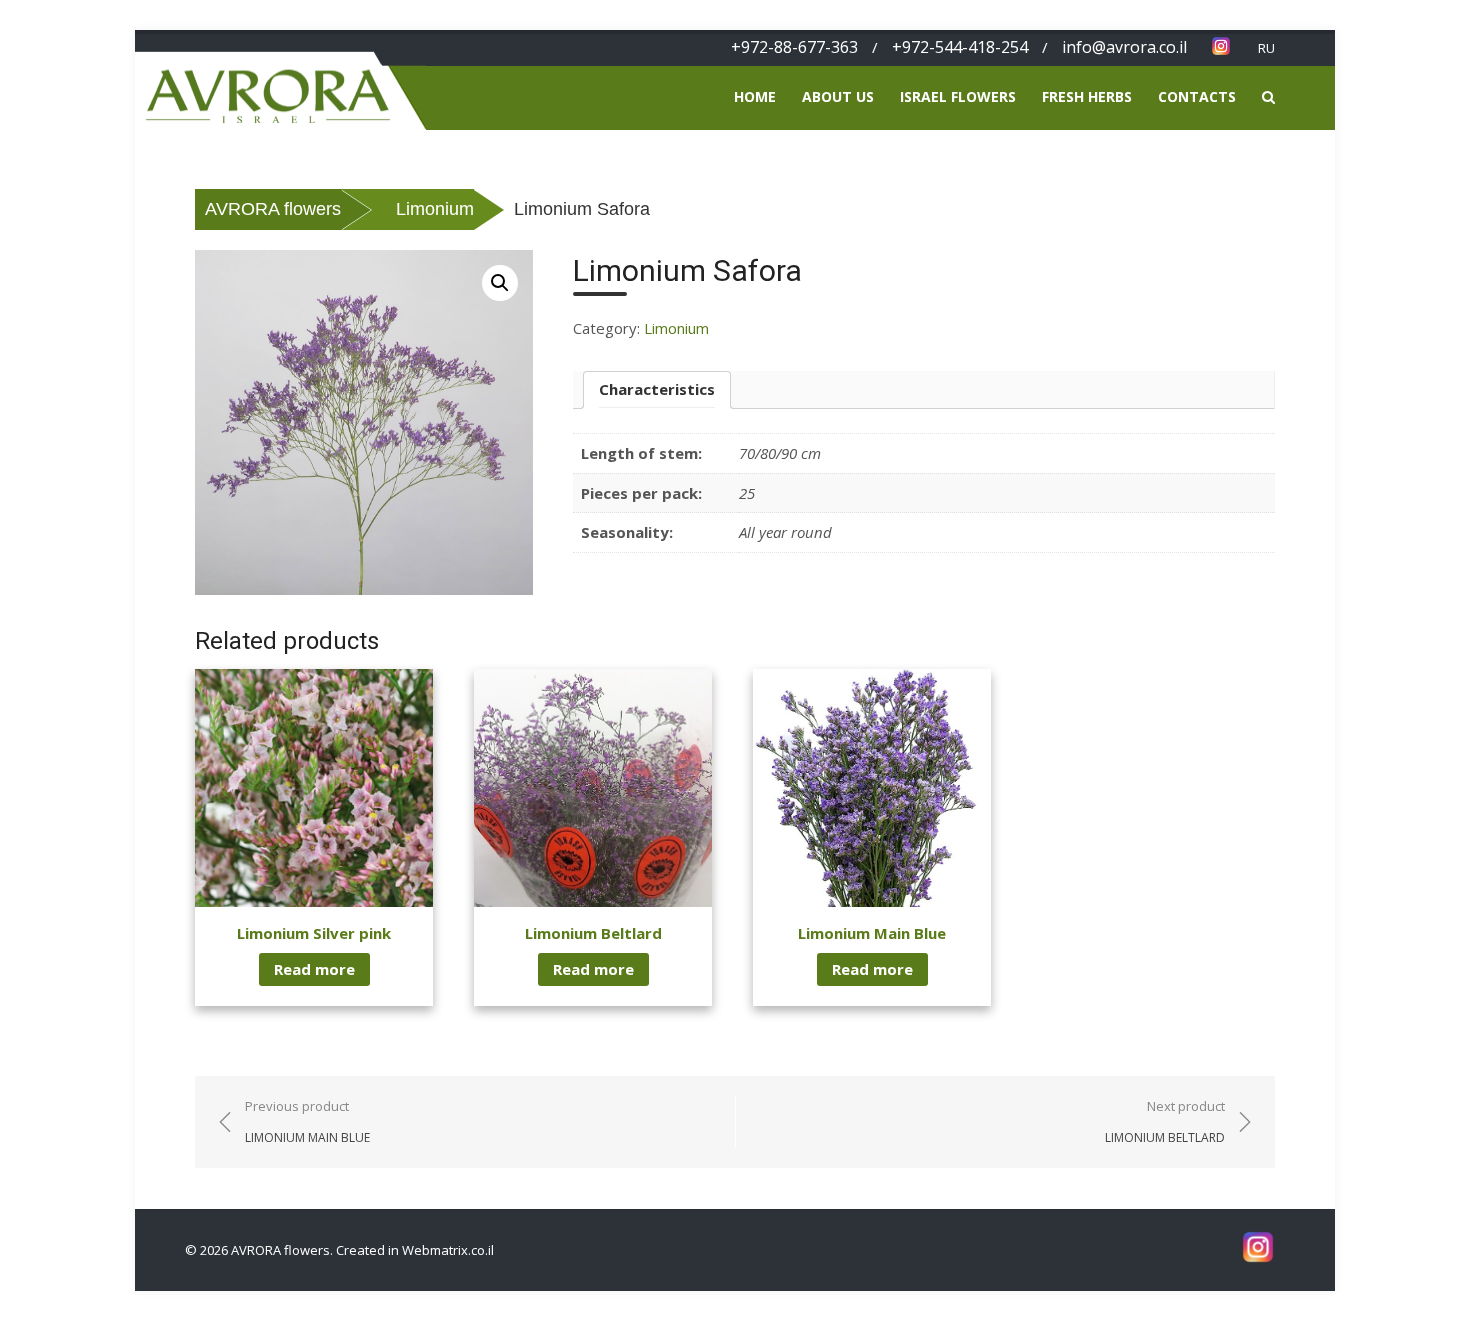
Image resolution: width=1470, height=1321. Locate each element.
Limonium (676, 328)
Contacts (1197, 96)
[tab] (657, 390)
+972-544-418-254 (960, 47)
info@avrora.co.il (1124, 47)
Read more (314, 969)
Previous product (307, 1121)
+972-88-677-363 (794, 47)
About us (838, 96)
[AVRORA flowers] (280, 79)
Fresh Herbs (1087, 96)
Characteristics (657, 389)
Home (755, 96)
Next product (1165, 1121)
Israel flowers (958, 96)
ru (1266, 48)
